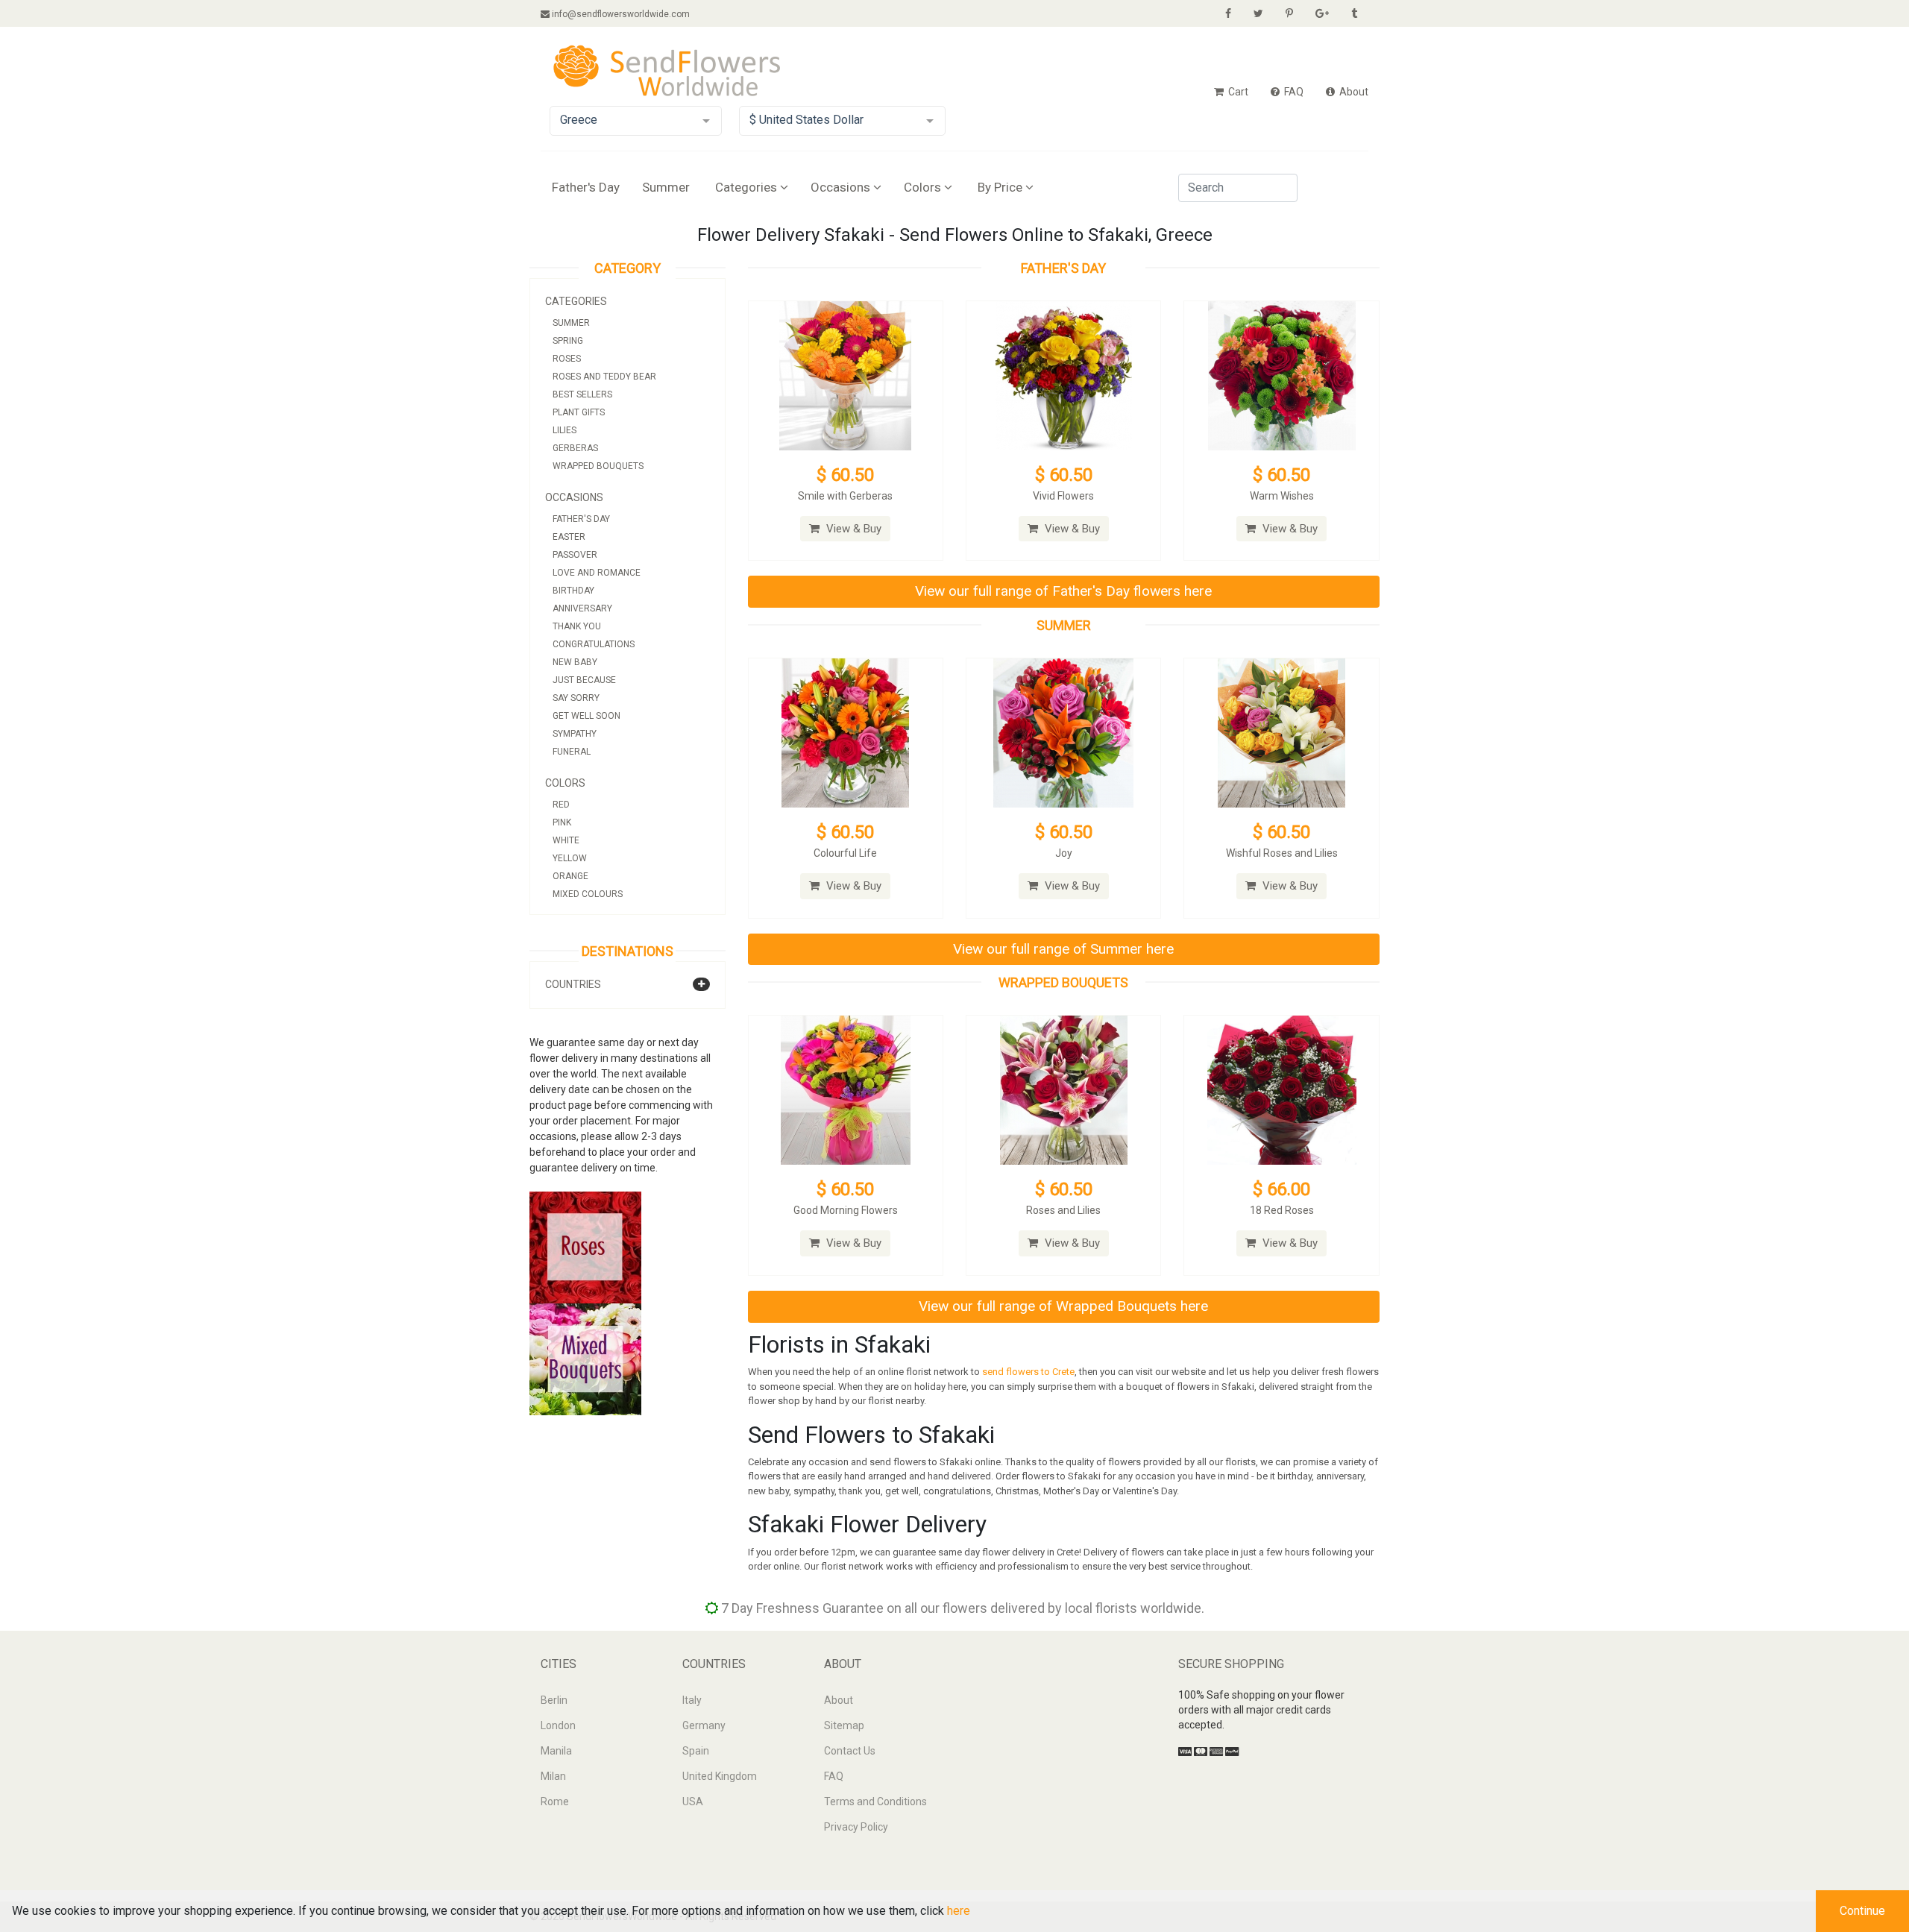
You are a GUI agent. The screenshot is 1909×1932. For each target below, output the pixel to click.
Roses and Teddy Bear (604, 377)
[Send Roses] (585, 1247)
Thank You (577, 626)
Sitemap (844, 1725)
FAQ (1293, 92)
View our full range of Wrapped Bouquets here (1063, 1306)
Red (561, 805)
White (566, 840)
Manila (556, 1751)
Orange (570, 876)
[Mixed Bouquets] (585, 1359)
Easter (569, 537)
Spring (568, 341)
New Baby (575, 662)
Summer (666, 187)
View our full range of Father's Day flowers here (1063, 591)
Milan (553, 1776)
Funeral (572, 752)
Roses (567, 359)
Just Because (584, 680)
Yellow (570, 858)
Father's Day (586, 187)
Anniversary (582, 608)
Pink (562, 822)
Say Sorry (576, 698)
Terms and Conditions (875, 1802)
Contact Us (850, 1751)
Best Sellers (582, 394)
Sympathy (575, 734)
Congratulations (594, 644)
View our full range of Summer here (1063, 949)
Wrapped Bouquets (598, 466)
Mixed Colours (588, 894)
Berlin (554, 1700)
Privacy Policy (856, 1827)
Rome (555, 1802)
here (959, 1911)
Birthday (573, 591)
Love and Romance (597, 573)
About (1353, 92)
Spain (696, 1751)
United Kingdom (720, 1776)
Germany (704, 1725)
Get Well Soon (586, 716)
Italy (692, 1700)
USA (693, 1802)
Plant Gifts (579, 412)
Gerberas (575, 448)
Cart (1237, 92)
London (558, 1725)
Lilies (564, 430)
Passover (575, 555)
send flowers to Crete (1028, 1372)
